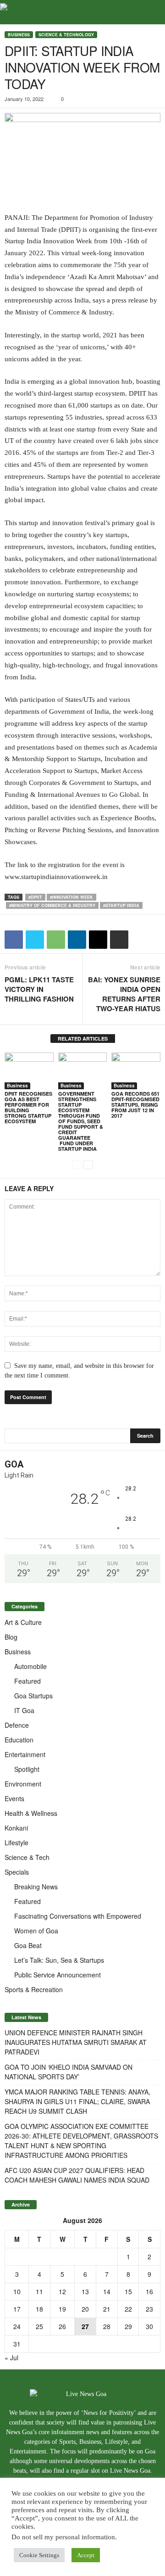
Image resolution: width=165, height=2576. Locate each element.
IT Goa (24, 1710)
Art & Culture (23, 1622)
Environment (23, 1784)
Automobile (30, 1666)
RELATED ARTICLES (83, 1039)
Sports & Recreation (34, 1989)
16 (149, 2291)
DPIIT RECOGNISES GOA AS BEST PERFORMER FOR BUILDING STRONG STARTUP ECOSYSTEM (28, 1107)
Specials (17, 1872)
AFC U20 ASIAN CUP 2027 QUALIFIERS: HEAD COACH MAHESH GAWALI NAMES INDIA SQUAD (77, 2175)
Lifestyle (16, 1842)
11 (39, 2291)
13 (85, 2291)
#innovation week (71, 897)
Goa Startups (33, 1696)
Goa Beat (28, 1945)
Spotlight (27, 1769)
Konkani (16, 1828)
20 (85, 2309)
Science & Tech (27, 1857)
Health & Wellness (31, 1813)
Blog (11, 1637)
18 (39, 2309)
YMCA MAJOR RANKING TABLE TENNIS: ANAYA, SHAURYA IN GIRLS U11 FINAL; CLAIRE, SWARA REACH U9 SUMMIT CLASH (77, 2101)
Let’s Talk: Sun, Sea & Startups (59, 1960)
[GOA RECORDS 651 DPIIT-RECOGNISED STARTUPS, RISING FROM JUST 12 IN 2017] (136, 1071)
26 (62, 2326)
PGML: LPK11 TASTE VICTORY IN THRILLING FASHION (39, 989)
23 (149, 2309)
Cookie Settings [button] (39, 2555)
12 (62, 2291)
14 (107, 2291)
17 (17, 2309)
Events (14, 1798)
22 (128, 2309)
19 (62, 2309)
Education (19, 1740)
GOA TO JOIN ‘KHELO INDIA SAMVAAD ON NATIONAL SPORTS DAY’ (69, 2072)
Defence (17, 1725)
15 (128, 2291)
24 (17, 2326)
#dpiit (35, 897)
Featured (27, 1681)
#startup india (121, 905)
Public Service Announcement (58, 1975)
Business (19, 35)
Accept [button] (86, 2555)
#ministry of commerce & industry (52, 905)
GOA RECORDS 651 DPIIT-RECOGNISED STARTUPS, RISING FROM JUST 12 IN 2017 (135, 1105)
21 (107, 2309)
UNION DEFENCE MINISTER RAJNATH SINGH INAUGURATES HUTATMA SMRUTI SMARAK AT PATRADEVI (76, 2042)
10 (17, 2291)
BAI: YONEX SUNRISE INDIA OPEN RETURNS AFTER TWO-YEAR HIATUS (124, 994)
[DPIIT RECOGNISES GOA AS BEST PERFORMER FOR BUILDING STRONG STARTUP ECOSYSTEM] (29, 1071)
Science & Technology (66, 35)
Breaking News (36, 1887)
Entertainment (25, 1754)
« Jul (11, 2358)
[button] (151, 12)
